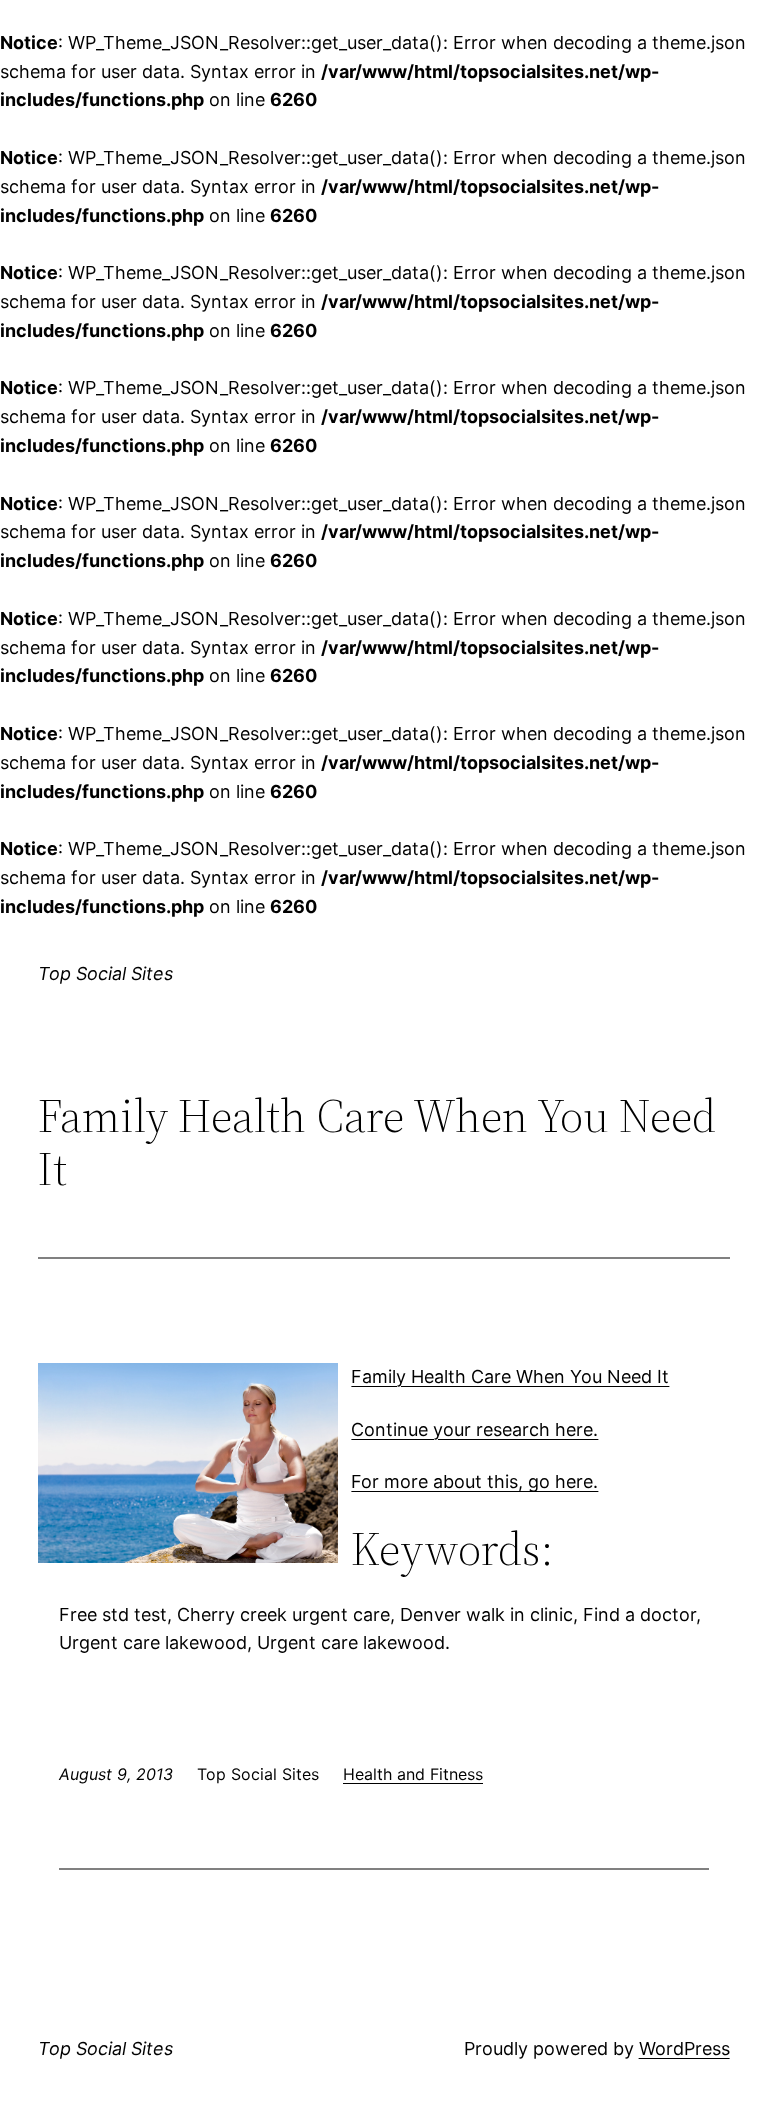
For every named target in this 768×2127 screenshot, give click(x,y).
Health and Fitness (413, 1774)
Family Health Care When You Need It (510, 1376)
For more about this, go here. (474, 1481)
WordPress (684, 2048)
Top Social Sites (105, 973)
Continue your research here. (474, 1429)
